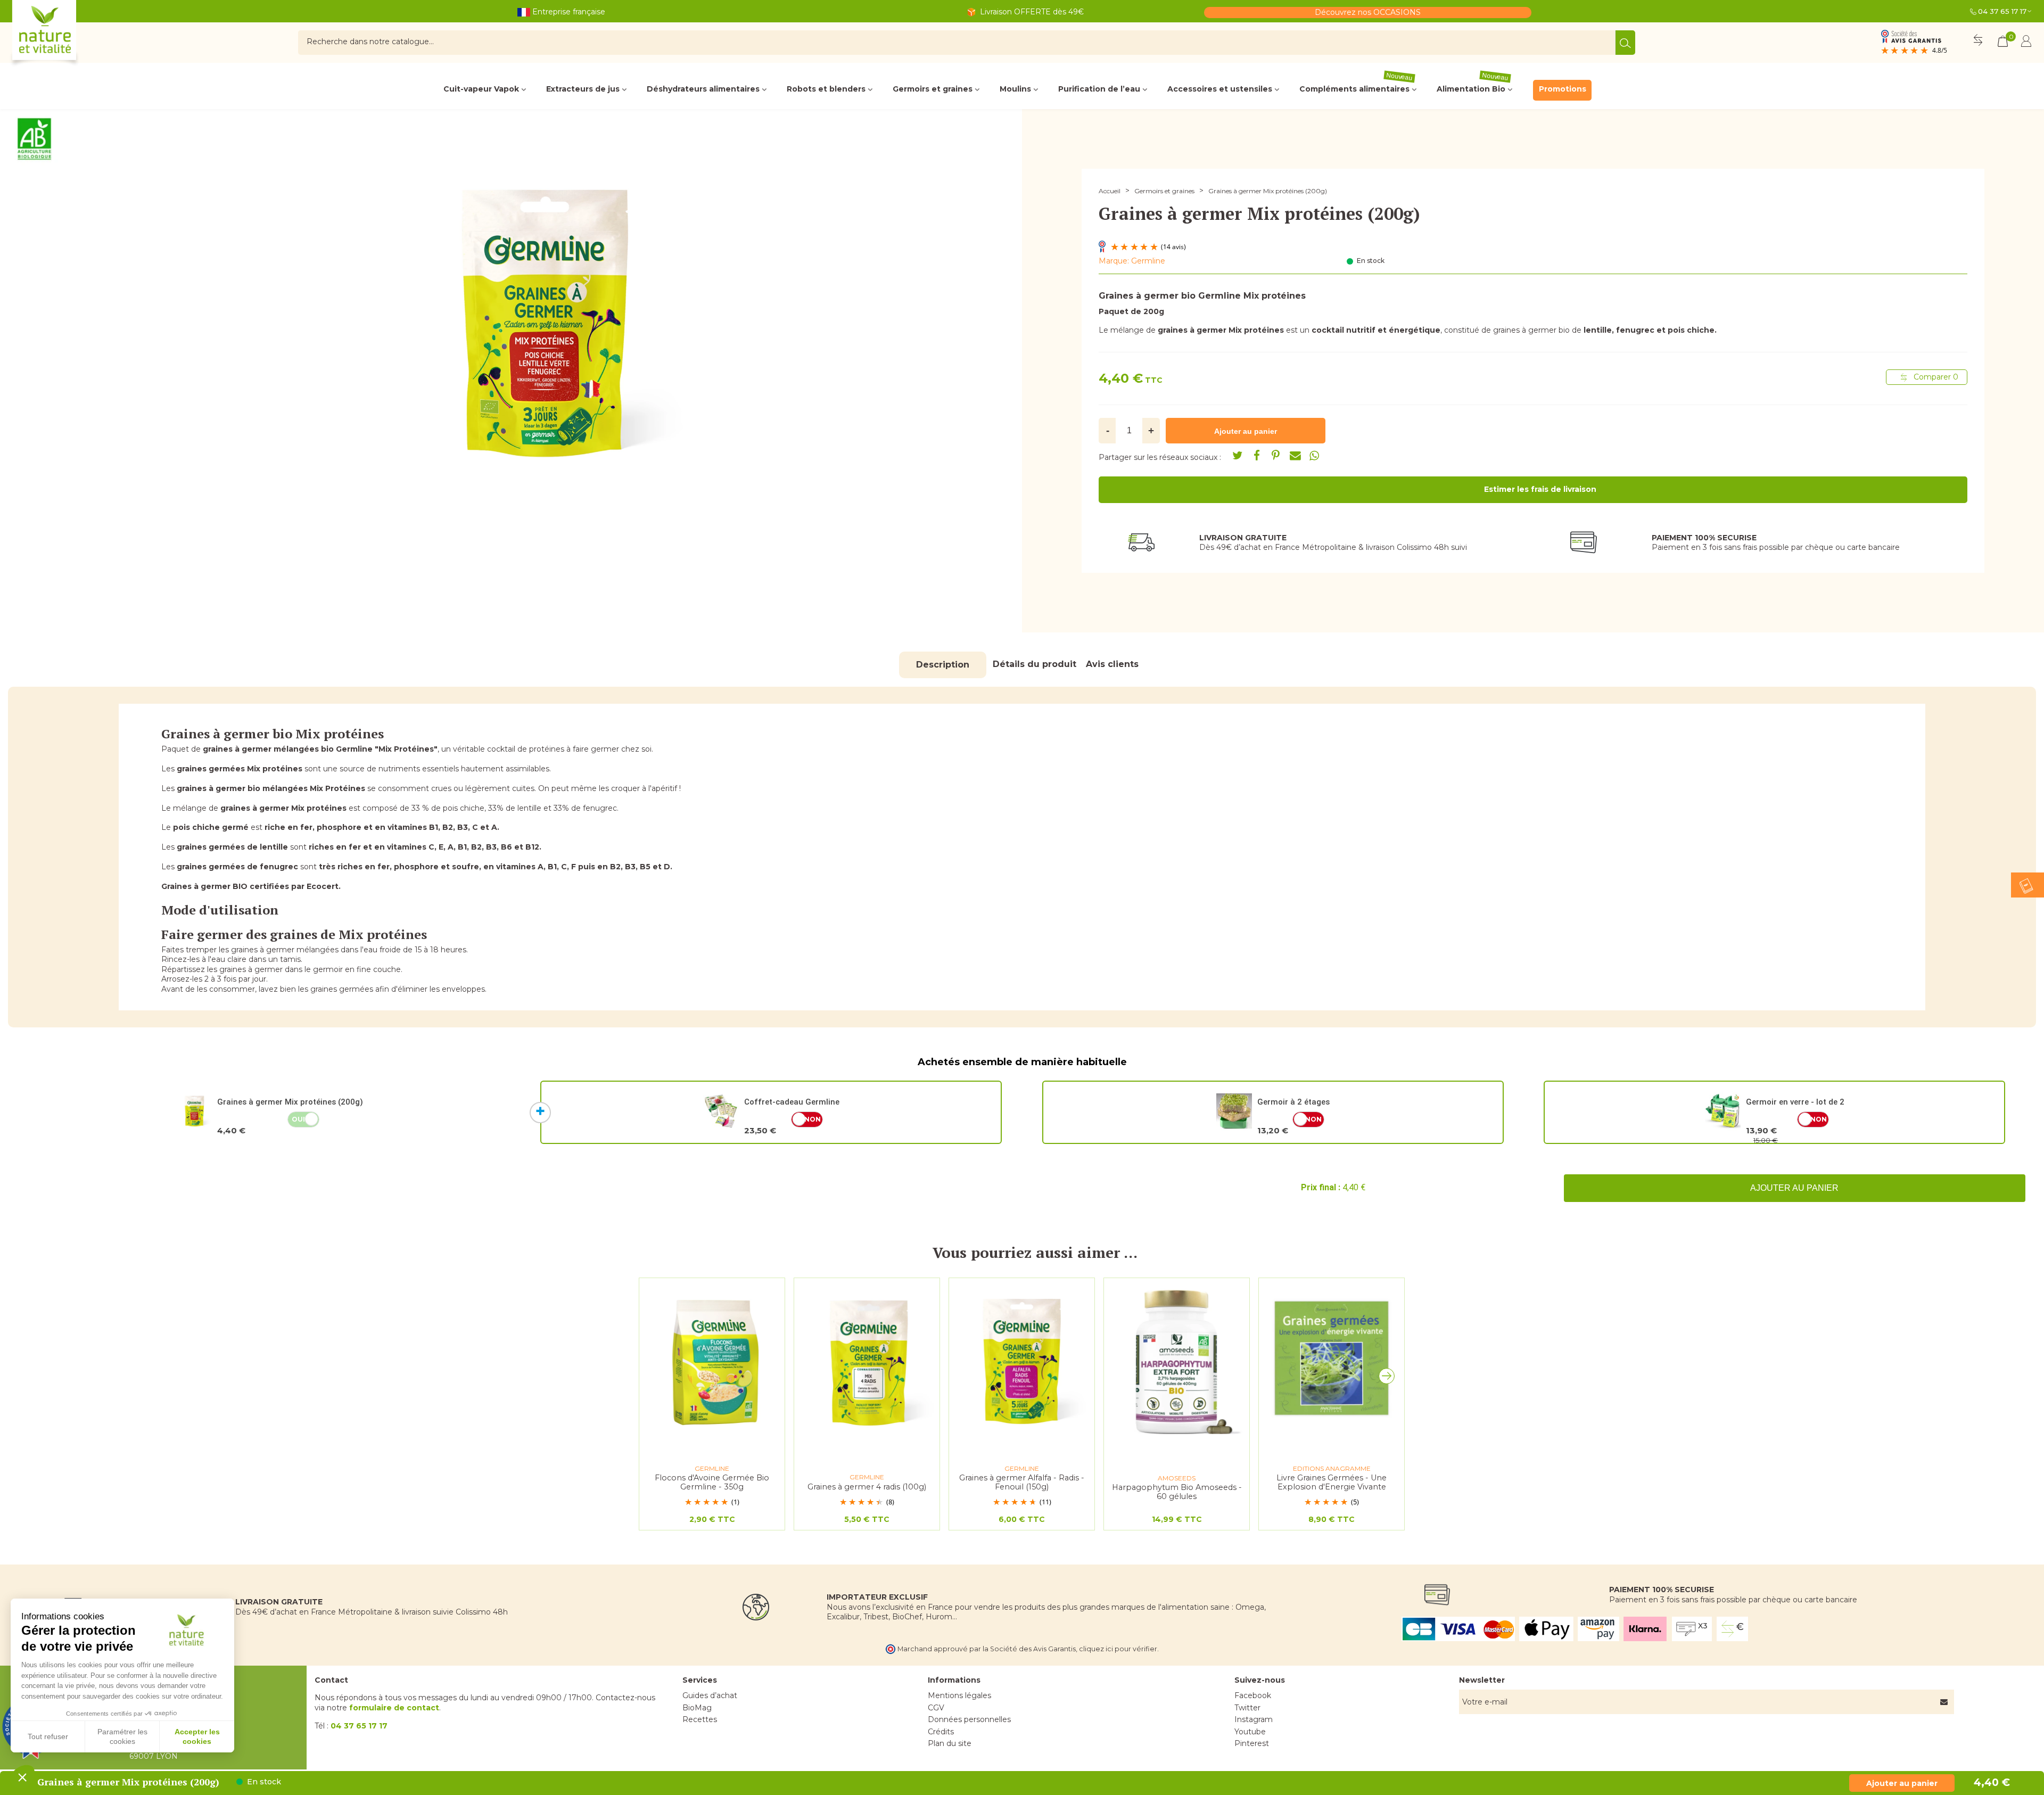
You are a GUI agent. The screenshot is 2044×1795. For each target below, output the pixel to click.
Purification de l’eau (1099, 89)
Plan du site (950, 1743)
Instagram (1254, 1719)
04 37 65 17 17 (2002, 11)
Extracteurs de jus (583, 89)
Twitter (1247, 1708)
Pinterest (1252, 1743)
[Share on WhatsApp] (1314, 456)
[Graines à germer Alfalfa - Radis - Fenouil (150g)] (1022, 1361)
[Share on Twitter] (1238, 456)
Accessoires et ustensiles (1220, 89)
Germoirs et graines (933, 89)
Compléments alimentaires (1356, 87)
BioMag (697, 1708)
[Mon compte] (2026, 43)
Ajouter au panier (1794, 1188)
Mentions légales (959, 1695)
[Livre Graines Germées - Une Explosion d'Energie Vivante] (1332, 1361)
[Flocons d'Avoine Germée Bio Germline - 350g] (712, 1361)
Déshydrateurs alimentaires (703, 89)
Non (813, 1119)
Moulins (1015, 89)
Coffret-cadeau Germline (792, 1102)
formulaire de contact (394, 1708)
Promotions (1563, 89)
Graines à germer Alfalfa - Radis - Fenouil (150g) (1022, 1482)
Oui (298, 1119)
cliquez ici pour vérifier (1118, 1649)
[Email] (1295, 456)
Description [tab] (943, 665)
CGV (936, 1708)
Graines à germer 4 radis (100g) (867, 1487)
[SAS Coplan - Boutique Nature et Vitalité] (67, 34)
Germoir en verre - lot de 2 (1795, 1102)
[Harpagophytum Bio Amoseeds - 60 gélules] (1177, 1361)
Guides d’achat (710, 1695)
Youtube (1250, 1732)
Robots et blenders (826, 89)
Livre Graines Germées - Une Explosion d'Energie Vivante (1332, 1482)
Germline (1148, 261)
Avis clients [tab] (1112, 664)
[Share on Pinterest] (1276, 456)
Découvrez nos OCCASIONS (1368, 12)
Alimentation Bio (1473, 87)
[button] (1389, 1379)
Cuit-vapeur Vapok (481, 89)
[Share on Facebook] (1257, 456)
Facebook (1253, 1695)
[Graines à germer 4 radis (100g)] (867, 1361)
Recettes (700, 1719)
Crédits (941, 1732)
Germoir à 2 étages (1293, 1102)
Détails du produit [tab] (1035, 664)
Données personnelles (969, 1719)
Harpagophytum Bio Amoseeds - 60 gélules (1177, 1492)
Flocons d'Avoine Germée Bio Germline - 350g (712, 1482)
